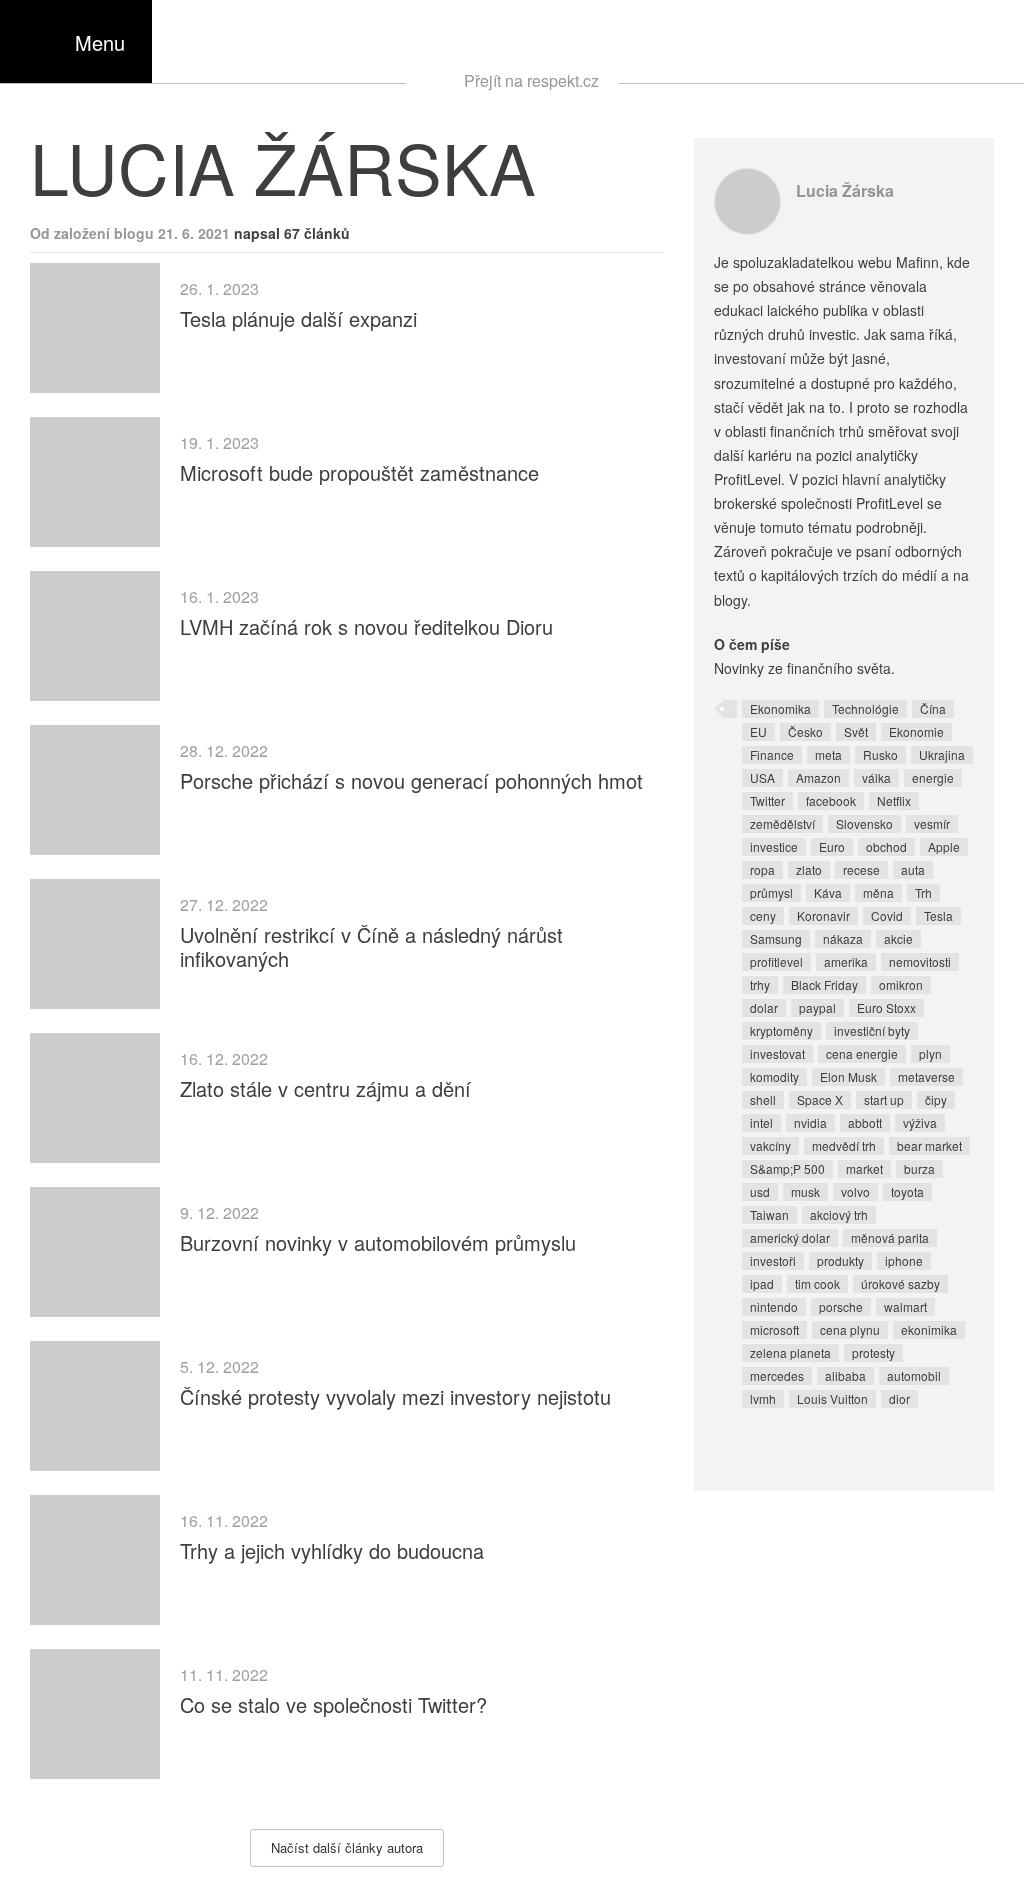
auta (913, 869)
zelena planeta (790, 1352)
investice (774, 846)
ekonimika (929, 1329)
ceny (763, 915)
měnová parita (890, 1237)
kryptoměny (781, 1030)
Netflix (894, 800)
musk (805, 1191)
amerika (846, 961)
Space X (820, 1099)
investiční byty (872, 1030)
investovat (777, 1053)
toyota (907, 1191)
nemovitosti (920, 961)
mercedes (777, 1375)
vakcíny (770, 1145)
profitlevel (776, 961)
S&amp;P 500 (787, 1168)
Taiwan (769, 1214)
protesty (873, 1352)
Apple (944, 846)
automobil (914, 1375)
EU (758, 731)
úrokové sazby (900, 1283)
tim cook (817, 1283)
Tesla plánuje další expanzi (298, 318)
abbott (865, 1122)
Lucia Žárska (845, 190)
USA (762, 777)
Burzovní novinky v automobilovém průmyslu (378, 1242)
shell (763, 1099)
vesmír (932, 823)
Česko (805, 731)
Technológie (865, 708)
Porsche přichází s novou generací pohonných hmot (411, 780)
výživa (920, 1122)
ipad (762, 1283)
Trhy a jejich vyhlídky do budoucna (332, 1550)
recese (861, 869)
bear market (929, 1145)
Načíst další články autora (347, 1847)
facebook (831, 800)
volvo (855, 1191)
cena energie (862, 1053)
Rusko (880, 754)
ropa (762, 869)
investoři (773, 1260)
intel (761, 1122)
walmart (905, 1306)
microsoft (774, 1329)
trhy (760, 984)
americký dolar (790, 1237)
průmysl (771, 892)
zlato (809, 869)
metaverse (926, 1076)
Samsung (776, 938)
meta (828, 754)
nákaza (843, 938)
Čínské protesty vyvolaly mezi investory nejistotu (395, 1396)
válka (876, 777)
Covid (887, 915)
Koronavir (823, 915)
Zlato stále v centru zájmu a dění (325, 1088)
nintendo (774, 1306)
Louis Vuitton (832, 1398)
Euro (832, 846)
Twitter (767, 800)
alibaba (845, 1375)
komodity (774, 1076)
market (864, 1168)
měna (878, 892)
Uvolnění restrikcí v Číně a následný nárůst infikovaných (371, 946)
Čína (933, 708)
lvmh (763, 1398)
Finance (772, 754)
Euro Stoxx (886, 1007)
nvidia (810, 1122)
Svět (856, 731)
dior (899, 1398)
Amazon (818, 777)
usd (760, 1191)
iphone (904, 1260)
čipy (936, 1099)
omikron (901, 984)
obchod (886, 846)
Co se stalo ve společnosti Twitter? (333, 1704)
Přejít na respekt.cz (531, 80)
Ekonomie (916, 731)
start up (884, 1099)
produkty (840, 1260)
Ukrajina (942, 754)
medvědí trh (844, 1145)
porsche (841, 1306)
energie (933, 777)
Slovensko (864, 823)
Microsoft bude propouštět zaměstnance (359, 472)
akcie (898, 938)
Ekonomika (780, 708)
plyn (930, 1053)
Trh (923, 892)
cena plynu (850, 1329)
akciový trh (839, 1214)
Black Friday (824, 984)
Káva (828, 892)
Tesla (938, 915)
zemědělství (782, 823)
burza (919, 1168)
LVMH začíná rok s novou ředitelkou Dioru (366, 626)
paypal (817, 1007)
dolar (764, 1007)
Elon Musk (848, 1076)
